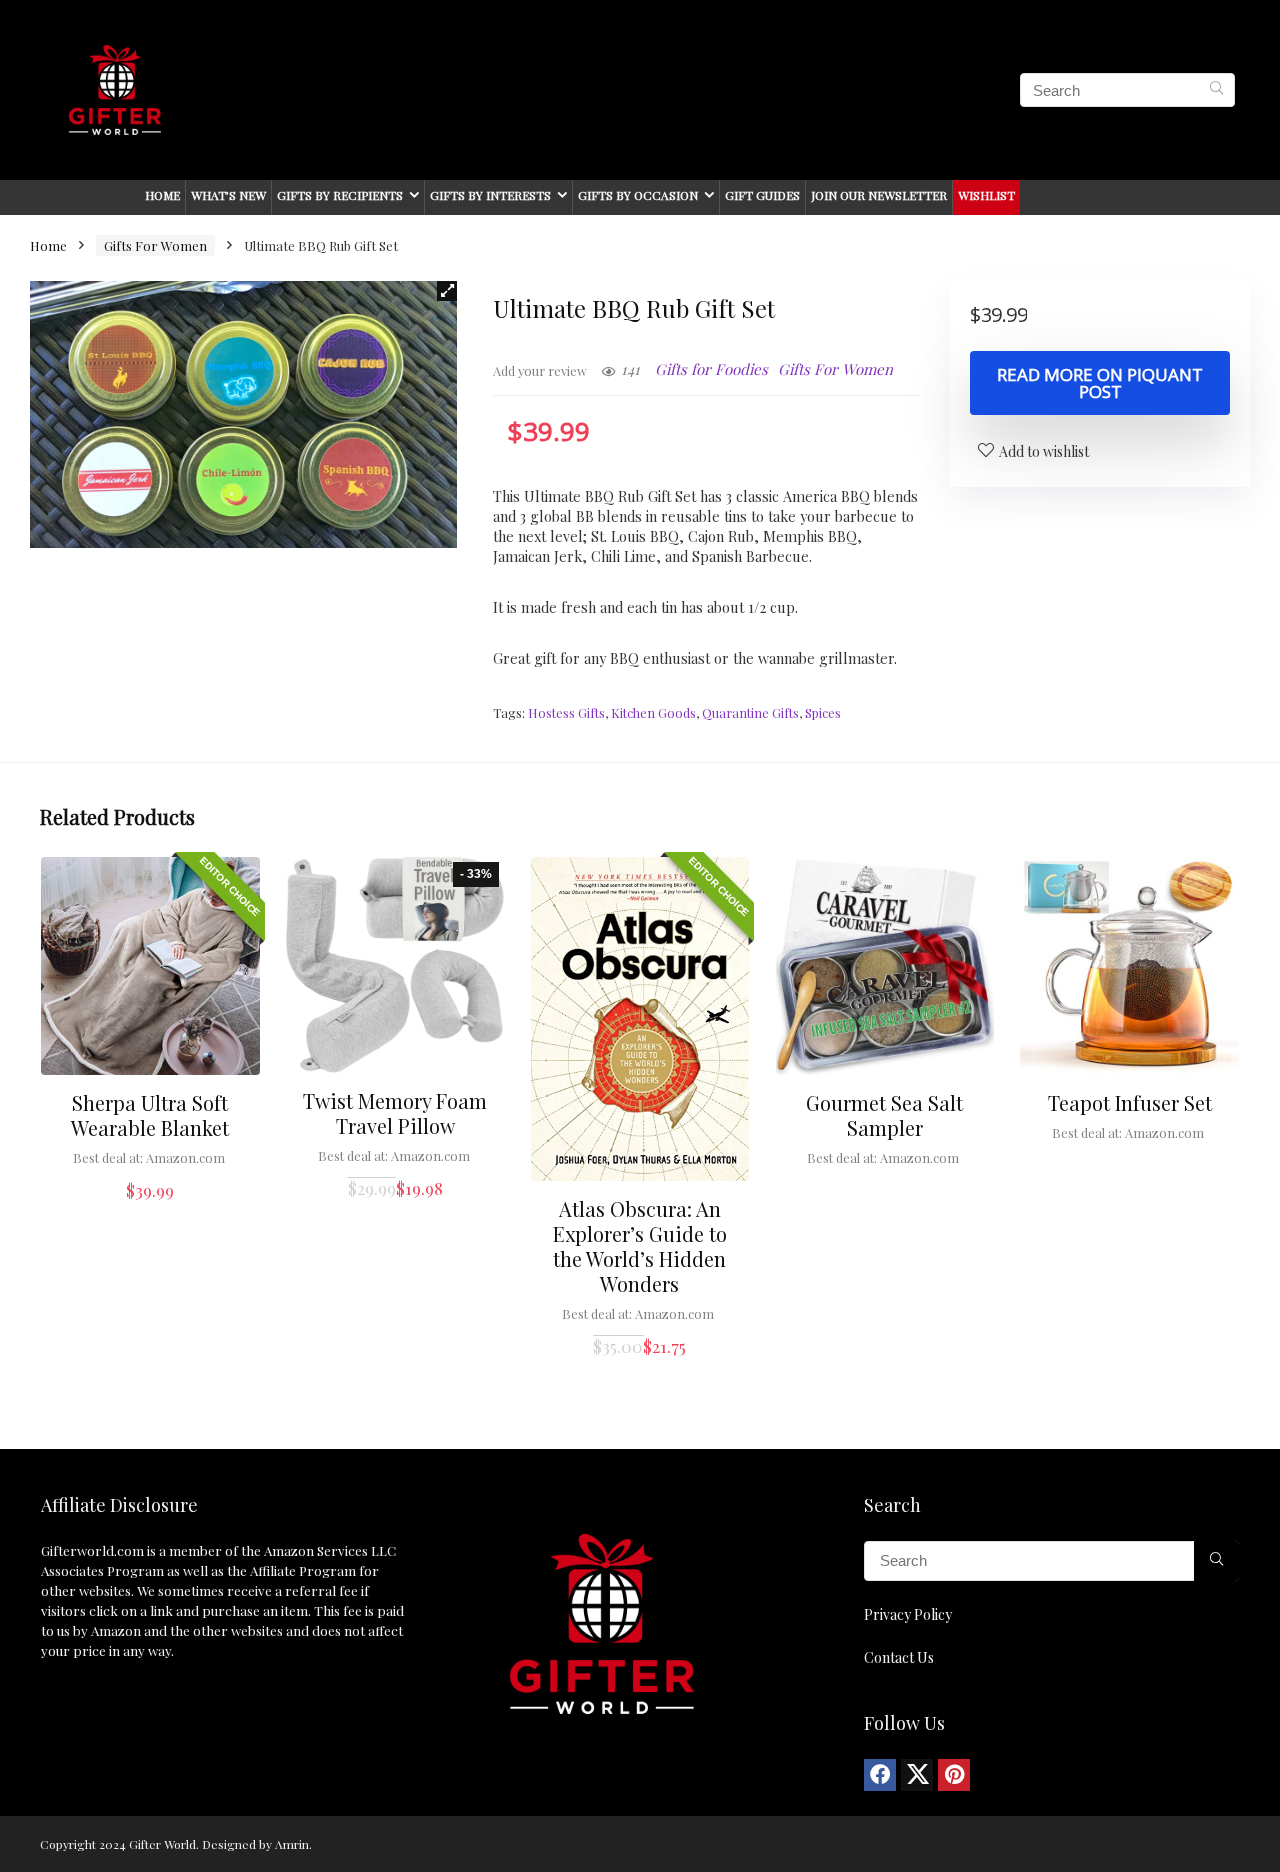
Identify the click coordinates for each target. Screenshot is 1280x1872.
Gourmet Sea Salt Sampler (884, 1115)
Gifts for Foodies (711, 369)
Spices (823, 712)
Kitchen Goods (653, 712)
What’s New (228, 195)
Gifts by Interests (490, 195)
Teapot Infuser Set (1130, 1102)
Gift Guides (762, 195)
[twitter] (917, 1775)
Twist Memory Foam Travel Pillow (395, 1113)
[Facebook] (880, 1775)
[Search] (1216, 90)
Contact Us (899, 1657)
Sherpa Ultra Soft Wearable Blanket (150, 1115)
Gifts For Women (155, 245)
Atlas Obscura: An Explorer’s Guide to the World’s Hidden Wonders (640, 1246)
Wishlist (986, 195)
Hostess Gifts (566, 712)
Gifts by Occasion (638, 195)
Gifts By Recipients (340, 195)
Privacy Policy (908, 1614)
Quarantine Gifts (750, 712)
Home (162, 195)
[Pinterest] (954, 1775)
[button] (447, 291)
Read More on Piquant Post (1100, 383)
